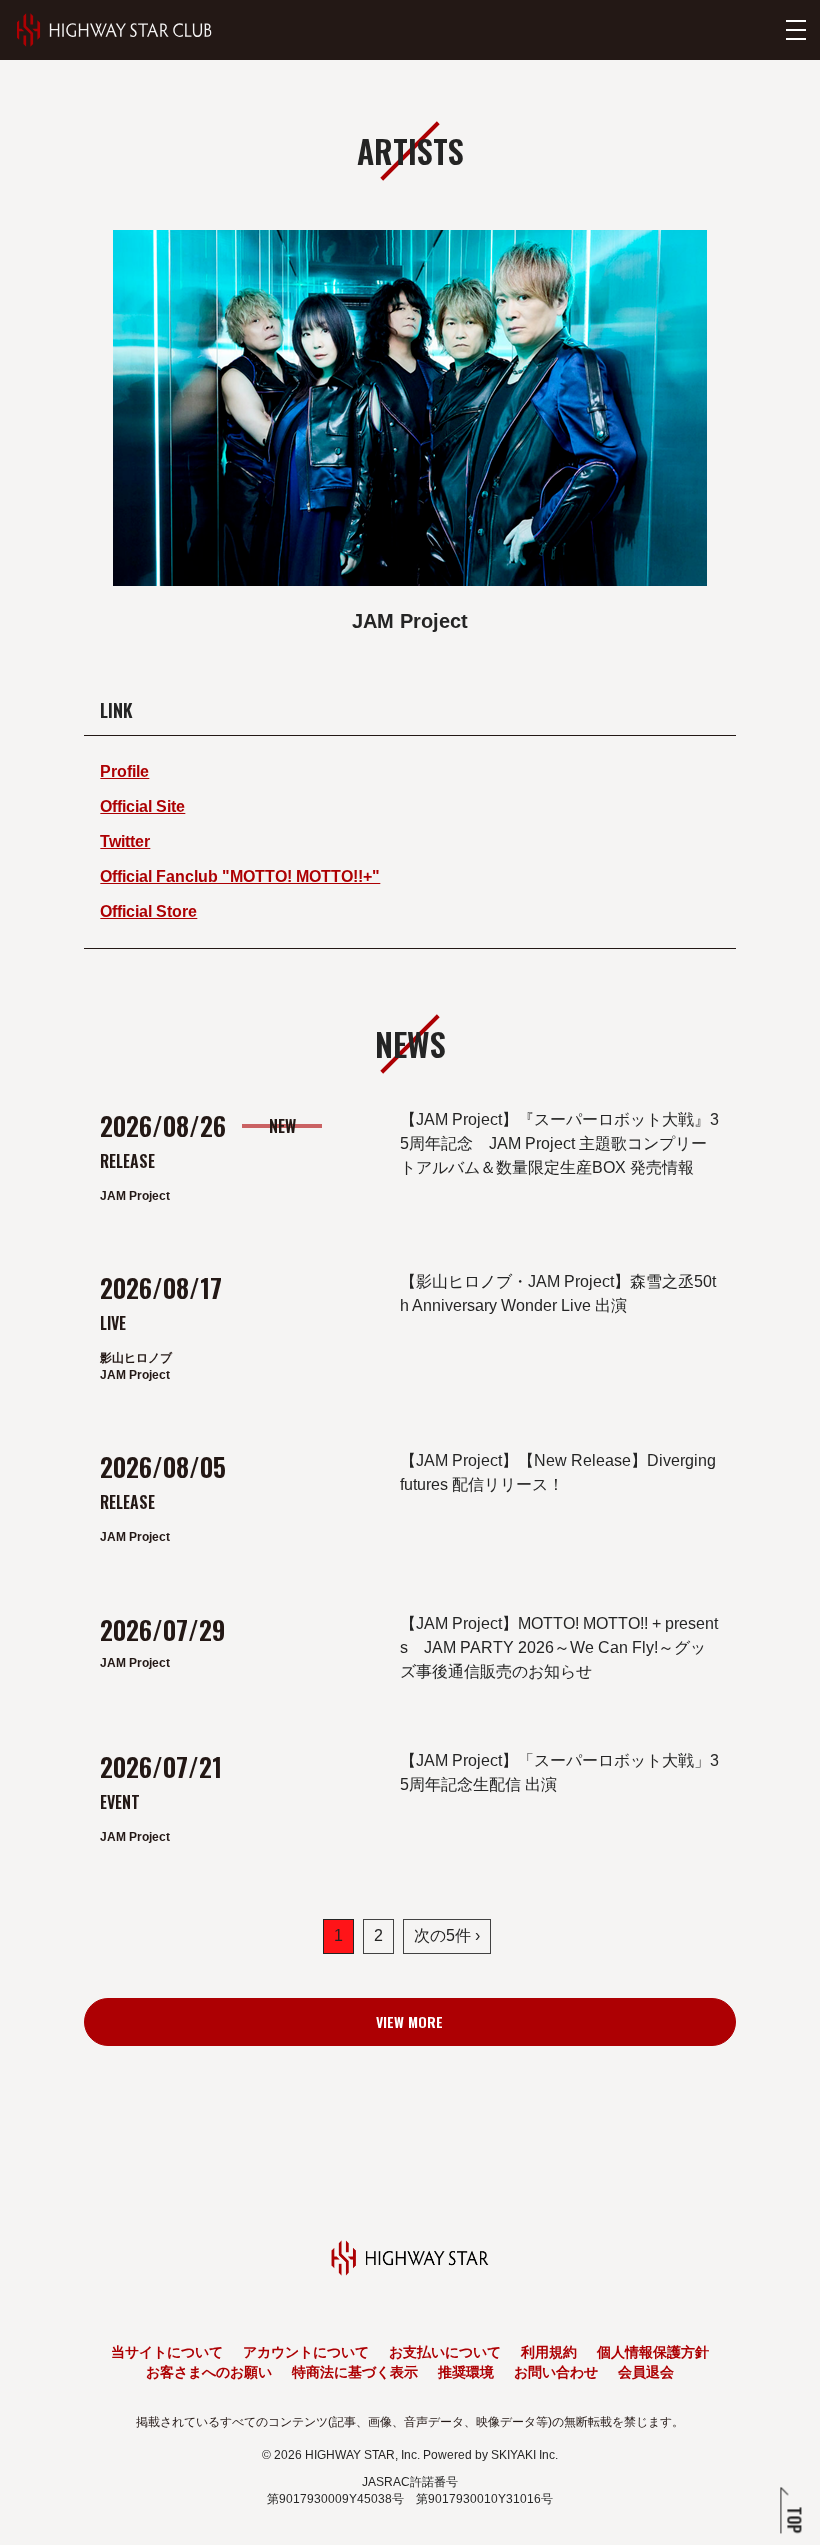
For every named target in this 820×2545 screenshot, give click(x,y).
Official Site (142, 806)
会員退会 (646, 2372)
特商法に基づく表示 (355, 2372)
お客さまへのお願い (209, 2372)
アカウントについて (306, 2352)
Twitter (125, 841)
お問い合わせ (556, 2372)
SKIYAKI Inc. (524, 2455)
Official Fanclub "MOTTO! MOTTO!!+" (240, 876)
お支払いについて (445, 2352)
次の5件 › (447, 1935)
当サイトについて (167, 2352)
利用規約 (549, 2352)
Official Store (148, 911)
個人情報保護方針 (653, 2352)
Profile (124, 771)
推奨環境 (466, 2372)
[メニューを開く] (796, 30)
